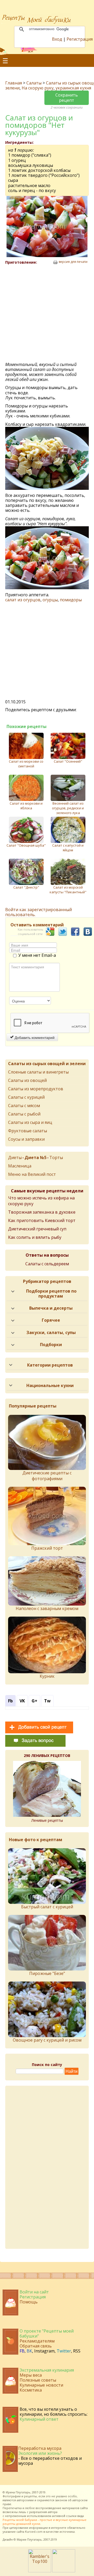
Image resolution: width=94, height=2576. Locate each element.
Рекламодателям (37, 2341)
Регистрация (80, 39)
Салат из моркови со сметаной (26, 764)
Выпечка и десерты (51, 1308)
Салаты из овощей (27, 1080)
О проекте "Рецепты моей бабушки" (47, 2333)
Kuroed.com (34, 2532)
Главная (14, 83)
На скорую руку (38, 88)
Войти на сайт (34, 2292)
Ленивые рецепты (47, 1820)
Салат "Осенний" (68, 761)
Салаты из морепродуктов (36, 1089)
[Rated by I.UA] (64, 2571)
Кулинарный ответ (39, 2419)
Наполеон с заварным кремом (47, 1608)
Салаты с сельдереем (47, 1264)
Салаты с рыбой (24, 1114)
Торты (56, 1157)
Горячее (51, 1320)
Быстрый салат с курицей (47, 1907)
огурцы (50, 600)
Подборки (51, 1345)
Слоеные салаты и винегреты (38, 1072)
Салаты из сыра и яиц (30, 1122)
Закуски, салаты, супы (51, 1332)
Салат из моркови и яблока (26, 806)
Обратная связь (36, 2346)
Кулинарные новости (41, 2385)
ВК (29, 2351)
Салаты (34, 83)
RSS (77, 2351)
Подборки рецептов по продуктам (51, 1294)
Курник (47, 1676)
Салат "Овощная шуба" (26, 845)
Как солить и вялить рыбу (35, 1237)
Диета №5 (36, 1157)
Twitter (64, 2351)
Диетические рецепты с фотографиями (47, 1476)
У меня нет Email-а (37, 955)
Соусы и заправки (26, 1139)
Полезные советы (38, 2380)
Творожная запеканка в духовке (42, 1212)
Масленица (20, 1166)
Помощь (29, 2302)
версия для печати (73, 262)
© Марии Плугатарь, (28, 2539)
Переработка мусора (40, 2448)
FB (22, 2351)
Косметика (31, 2390)
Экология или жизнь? (40, 2453)
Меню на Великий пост (32, 1174)
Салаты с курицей (26, 1097)
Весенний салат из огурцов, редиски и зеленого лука (68, 808)
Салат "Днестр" (26, 887)
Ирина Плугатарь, (18, 2492)
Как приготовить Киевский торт (42, 1220)
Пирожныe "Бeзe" (47, 1973)
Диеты (15, 1157)
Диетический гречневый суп (37, 1229)
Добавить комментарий (34, 1037)
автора (53, 2512)
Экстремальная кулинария (47, 2370)
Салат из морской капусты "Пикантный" (68, 890)
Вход (57, 39)
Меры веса (31, 2375)
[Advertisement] (47, 314)
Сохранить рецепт (67, 97)
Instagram (44, 2351)
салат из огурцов (23, 600)
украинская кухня (73, 88)
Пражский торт (47, 1548)
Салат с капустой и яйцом (68, 848)
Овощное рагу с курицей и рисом (47, 2040)
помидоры (71, 600)
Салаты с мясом (24, 1106)
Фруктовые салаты (28, 1131)
